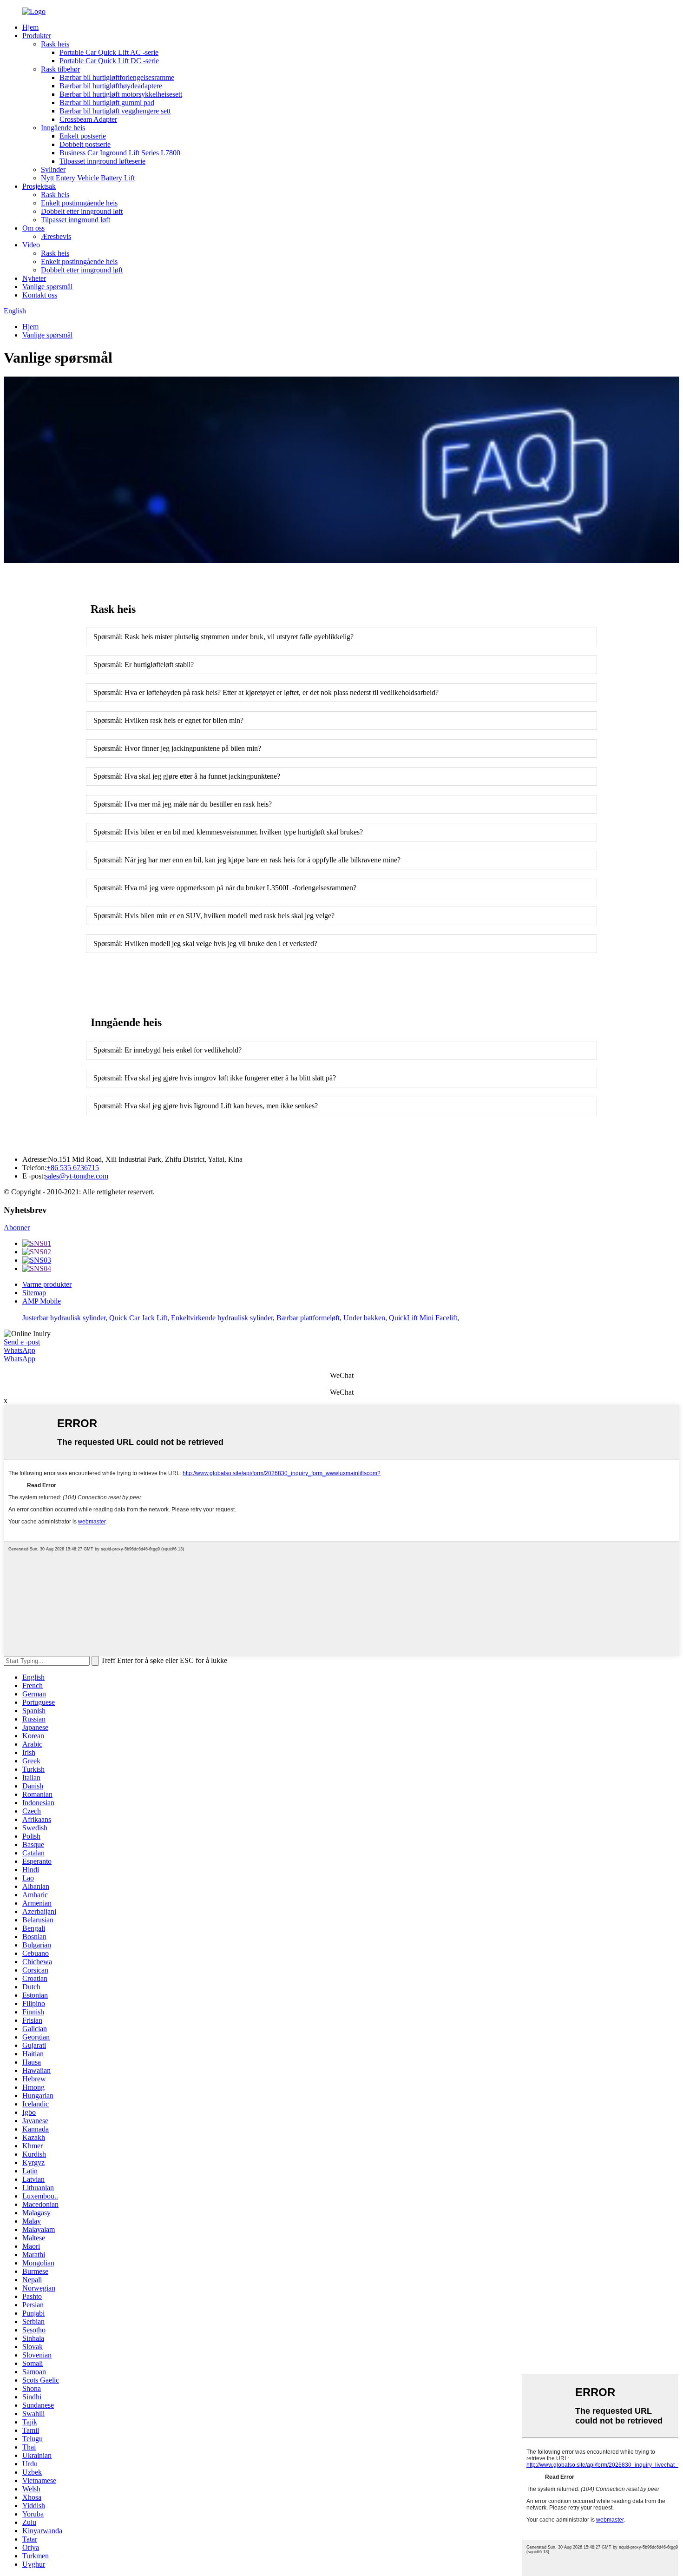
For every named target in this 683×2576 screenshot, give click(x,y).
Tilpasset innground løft (76, 220)
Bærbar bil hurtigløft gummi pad (107, 103)
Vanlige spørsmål (47, 287)
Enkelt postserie (83, 136)
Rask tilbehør (60, 69)
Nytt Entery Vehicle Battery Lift (88, 178)
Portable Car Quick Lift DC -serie (109, 61)
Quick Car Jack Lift (138, 1318)
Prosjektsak (39, 186)
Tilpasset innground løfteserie (102, 161)
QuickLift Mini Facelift (423, 1318)
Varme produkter (47, 1284)
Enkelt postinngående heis (79, 203)
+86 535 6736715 (73, 1168)
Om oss (33, 228)
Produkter (37, 36)
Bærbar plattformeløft (308, 1318)
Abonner (17, 1228)
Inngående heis (63, 128)
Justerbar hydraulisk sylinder (64, 1318)
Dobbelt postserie (85, 144)
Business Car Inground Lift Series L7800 (120, 153)
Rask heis (55, 44)
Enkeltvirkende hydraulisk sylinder (222, 1318)
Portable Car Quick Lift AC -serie (109, 52)
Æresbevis (56, 236)
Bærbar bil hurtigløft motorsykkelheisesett (121, 94)
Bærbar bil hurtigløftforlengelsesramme (117, 77)
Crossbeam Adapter (88, 119)
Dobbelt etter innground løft (82, 211)
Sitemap (34, 1293)
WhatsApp (20, 1350)
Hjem (30, 27)
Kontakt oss (40, 295)
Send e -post (22, 1342)
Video (31, 245)
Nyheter (34, 278)
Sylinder (53, 169)
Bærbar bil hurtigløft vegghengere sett (115, 111)
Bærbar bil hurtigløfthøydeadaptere (111, 86)
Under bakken (364, 1318)
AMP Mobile (42, 1301)
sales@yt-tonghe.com (77, 1176)
